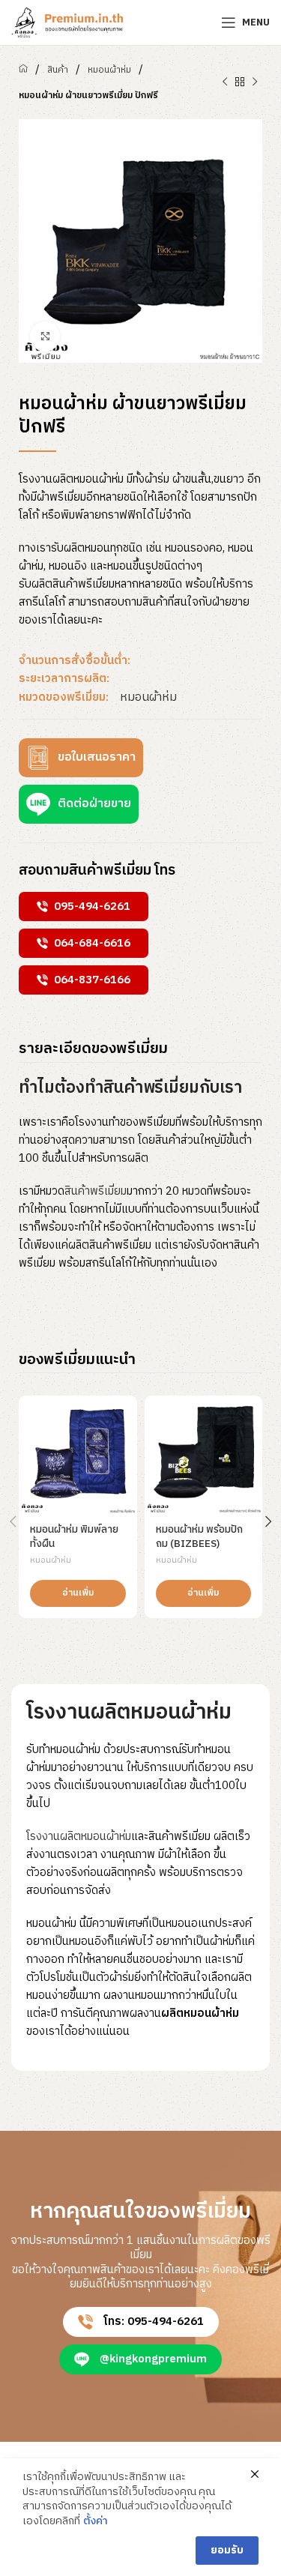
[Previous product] (225, 82)
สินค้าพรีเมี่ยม (96, 1191)
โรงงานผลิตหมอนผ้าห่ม (79, 1837)
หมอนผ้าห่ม (109, 70)
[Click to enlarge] (45, 337)
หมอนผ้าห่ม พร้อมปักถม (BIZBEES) (199, 1537)
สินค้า (58, 70)
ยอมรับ (227, 2550)
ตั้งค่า (96, 2521)
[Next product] (255, 82)
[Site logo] (67, 22)
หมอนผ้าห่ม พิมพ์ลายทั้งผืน (74, 1537)
